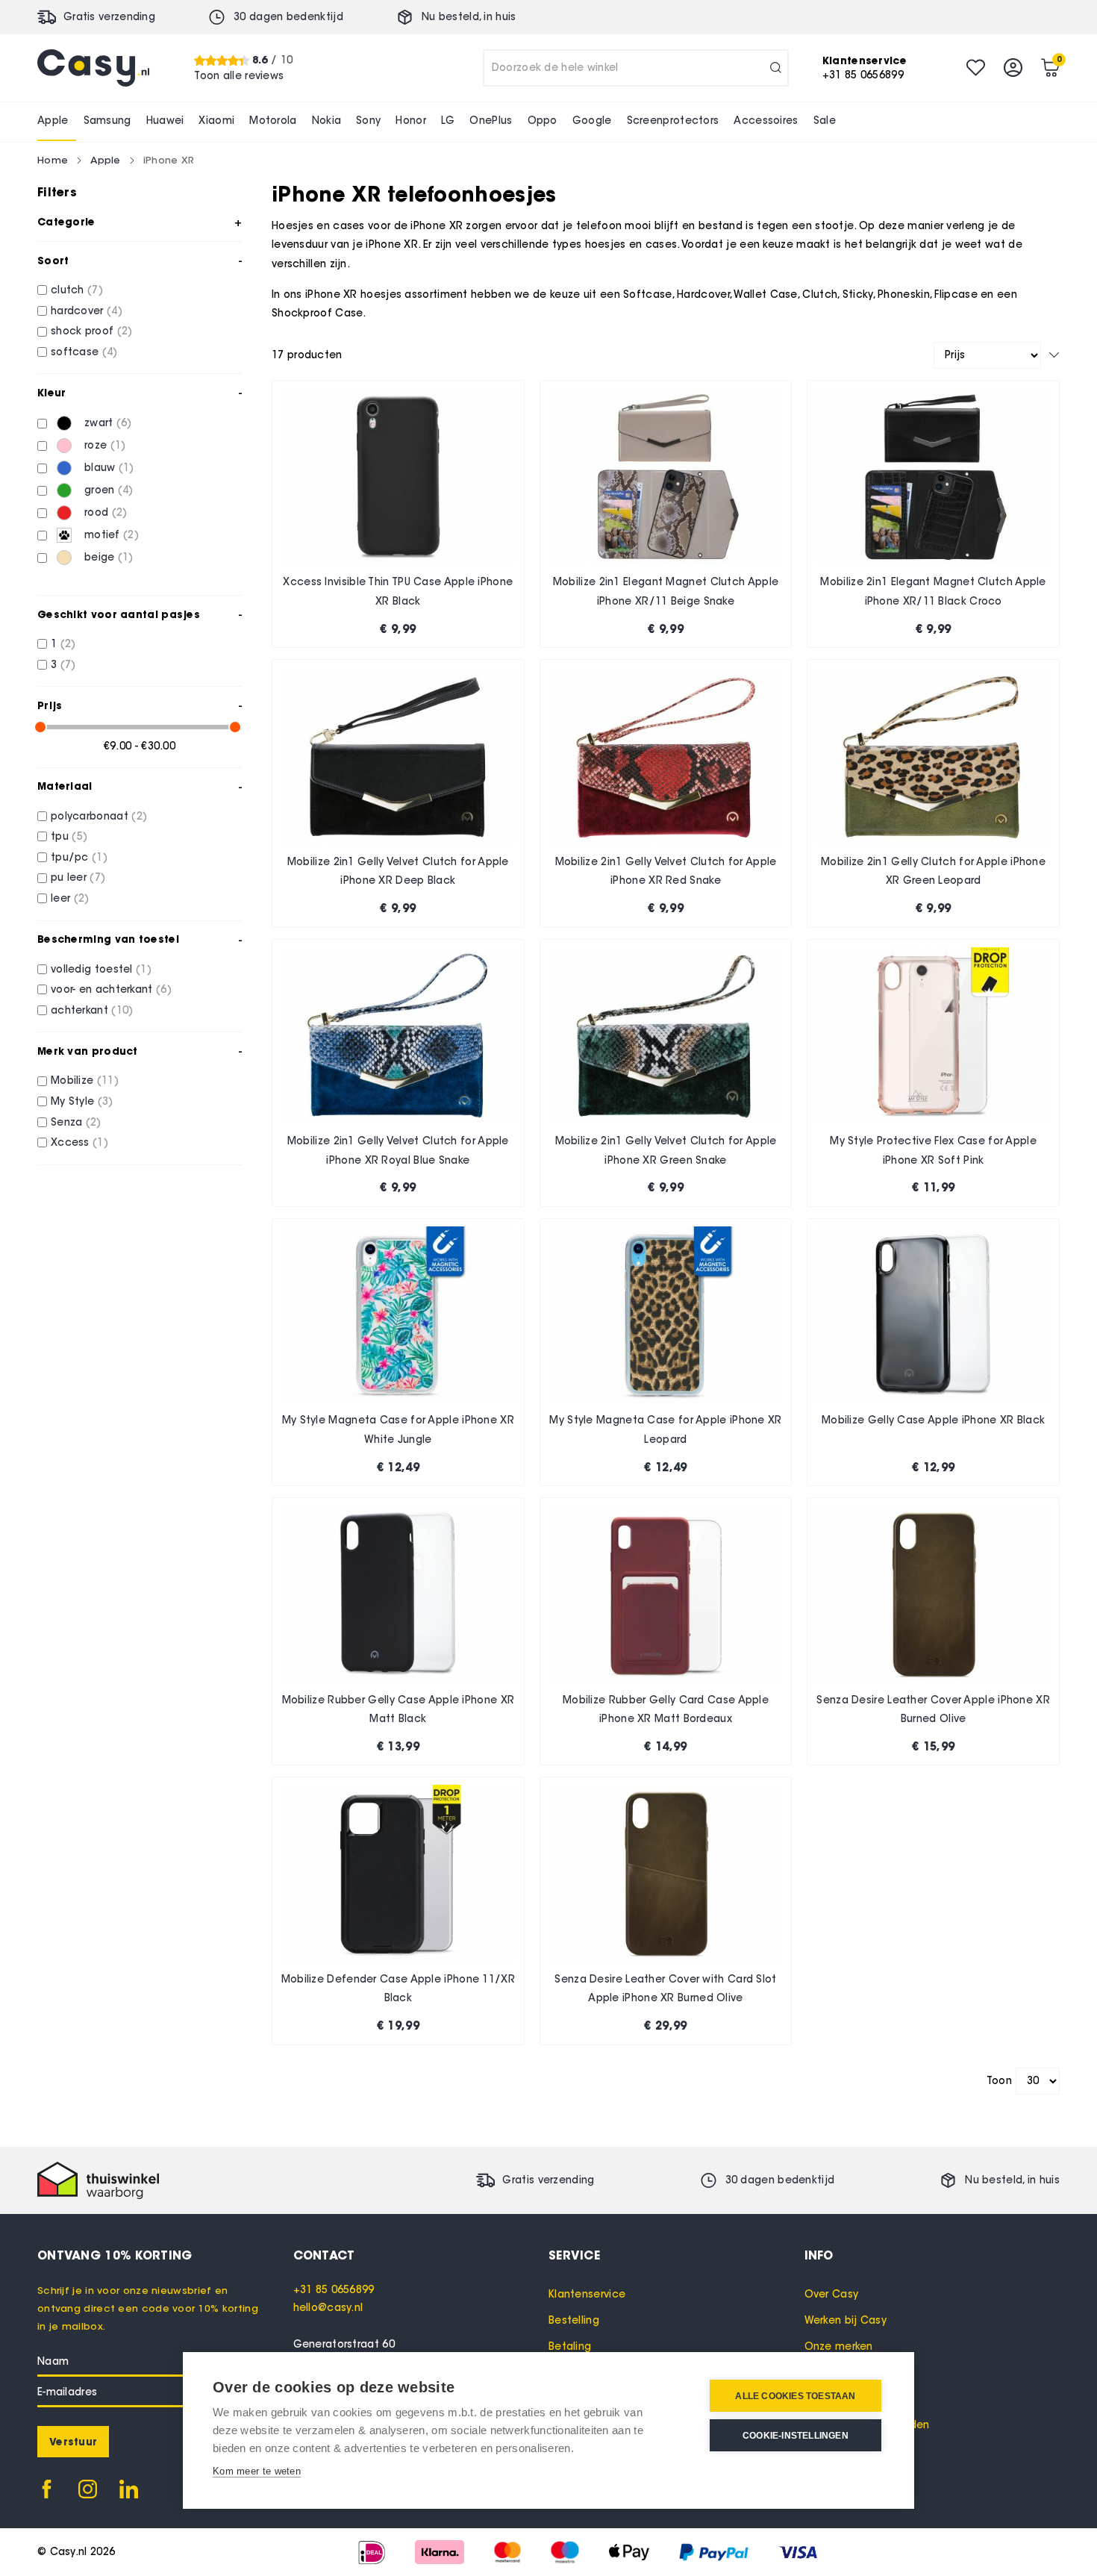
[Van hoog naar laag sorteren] (1054, 355)
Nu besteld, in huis (469, 17)
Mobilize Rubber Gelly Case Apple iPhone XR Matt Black (399, 1710)
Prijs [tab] (50, 705)
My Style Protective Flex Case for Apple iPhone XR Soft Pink (933, 1151)
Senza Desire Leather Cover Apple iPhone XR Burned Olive (933, 1710)
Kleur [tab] (52, 393)
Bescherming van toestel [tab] (108, 939)
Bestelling (574, 2320)
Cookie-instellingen (796, 2436)
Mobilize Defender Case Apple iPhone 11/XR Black (398, 1989)
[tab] (421, 2255)
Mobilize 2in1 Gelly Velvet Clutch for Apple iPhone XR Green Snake (666, 1151)
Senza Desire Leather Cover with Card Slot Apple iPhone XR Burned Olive (665, 1989)
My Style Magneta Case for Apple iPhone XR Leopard (665, 1430)
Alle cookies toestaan (795, 2396)
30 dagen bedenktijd (288, 17)
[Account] (1013, 68)
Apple (106, 160)
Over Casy (832, 2294)
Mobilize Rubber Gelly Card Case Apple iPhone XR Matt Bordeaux (666, 1710)
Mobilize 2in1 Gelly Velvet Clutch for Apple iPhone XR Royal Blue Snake (398, 1151)
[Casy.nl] (93, 68)
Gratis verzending (109, 17)
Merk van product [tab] (88, 1051)
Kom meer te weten (257, 2471)
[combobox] (636, 68)
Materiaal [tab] (65, 786)
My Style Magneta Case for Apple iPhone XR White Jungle (398, 1430)
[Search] (776, 68)
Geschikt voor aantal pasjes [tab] (119, 614)
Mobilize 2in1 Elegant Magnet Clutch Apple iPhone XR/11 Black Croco (933, 592)
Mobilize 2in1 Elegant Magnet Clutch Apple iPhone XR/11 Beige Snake (666, 592)
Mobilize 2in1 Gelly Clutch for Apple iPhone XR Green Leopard (933, 871)
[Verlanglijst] (976, 68)
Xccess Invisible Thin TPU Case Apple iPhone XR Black (398, 592)
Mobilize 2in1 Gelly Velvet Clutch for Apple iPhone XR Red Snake (666, 871)
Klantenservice (587, 2294)
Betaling (570, 2346)
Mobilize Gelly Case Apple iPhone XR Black (933, 1420)
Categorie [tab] (66, 222)
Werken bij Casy (846, 2320)
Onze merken (839, 2346)
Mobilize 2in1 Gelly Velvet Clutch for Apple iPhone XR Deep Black (398, 871)
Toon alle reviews (239, 75)
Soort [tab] (53, 261)
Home (53, 160)
